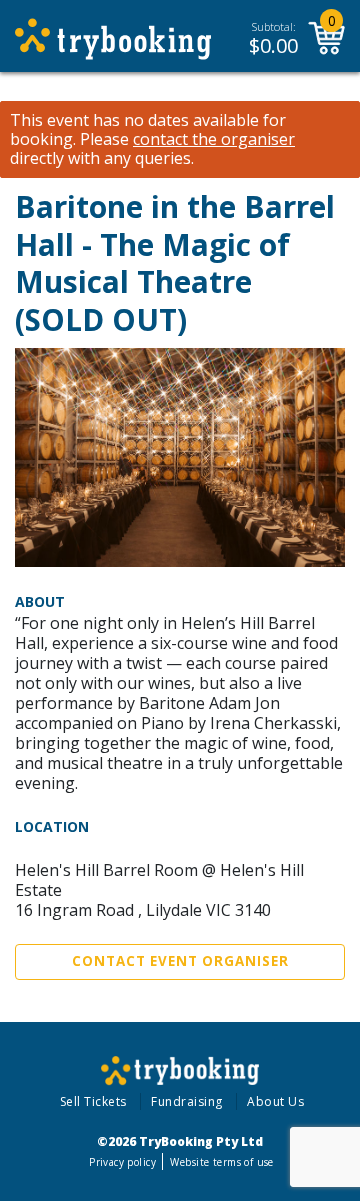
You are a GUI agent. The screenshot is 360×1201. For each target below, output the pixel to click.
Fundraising (187, 1101)
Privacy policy (122, 1162)
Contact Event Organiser (180, 961)
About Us (275, 1101)
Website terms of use (221, 1162)
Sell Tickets (93, 1101)
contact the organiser (214, 139)
